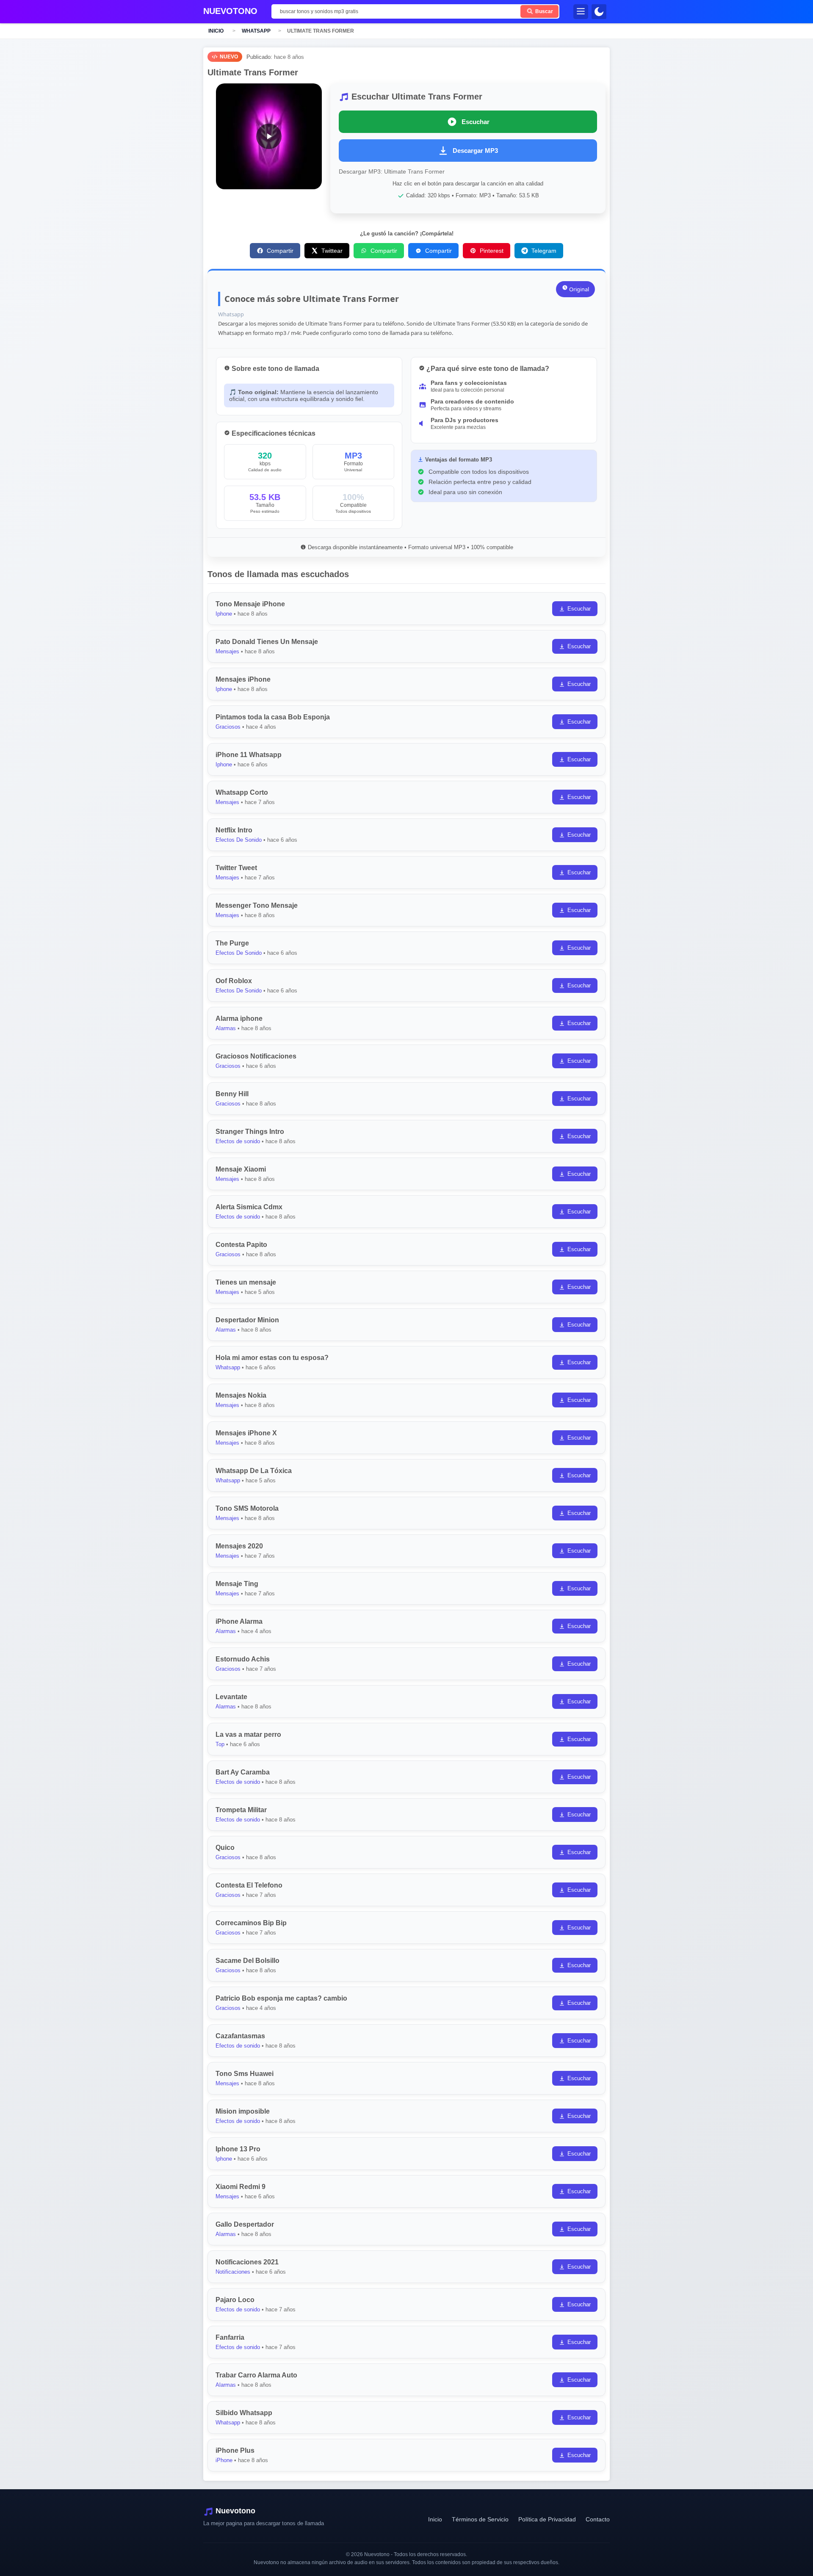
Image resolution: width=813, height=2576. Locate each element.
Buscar (543, 11)
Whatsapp (256, 31)
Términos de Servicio (480, 2519)
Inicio (216, 31)
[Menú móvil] (581, 12)
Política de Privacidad (547, 2519)
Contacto (598, 2519)
